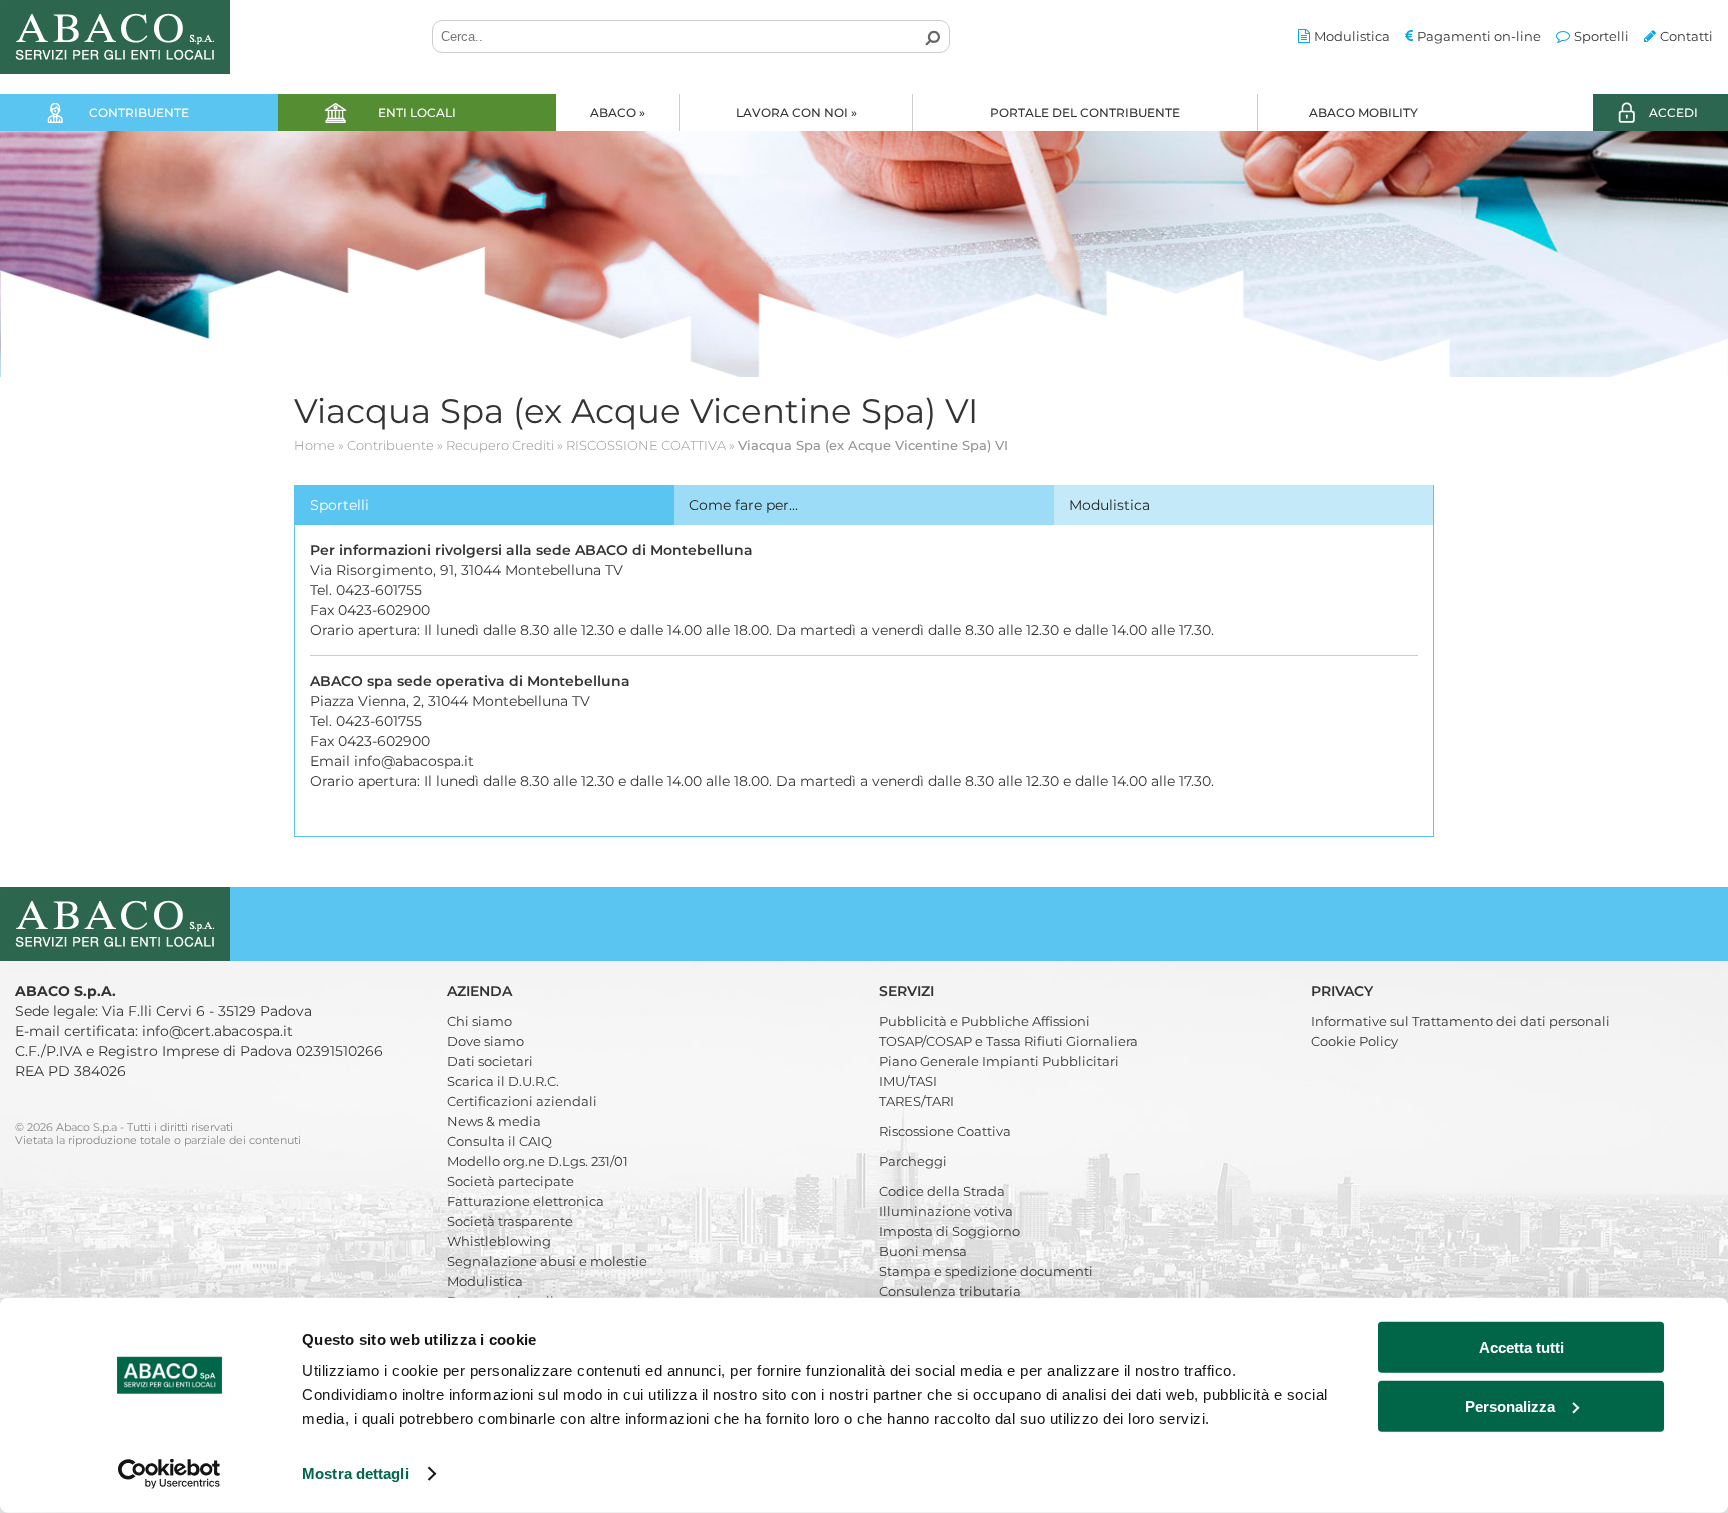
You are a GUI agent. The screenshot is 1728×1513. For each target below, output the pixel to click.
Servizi (908, 991)
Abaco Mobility (1363, 112)
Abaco (617, 112)
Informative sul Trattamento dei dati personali (1460, 1021)
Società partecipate (510, 1181)
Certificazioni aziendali (522, 1101)
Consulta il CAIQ (499, 1141)
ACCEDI (1673, 112)
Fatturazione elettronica (525, 1201)
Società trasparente (510, 1221)
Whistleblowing (499, 1241)
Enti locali (417, 112)
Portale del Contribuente (1085, 112)
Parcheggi (913, 1161)
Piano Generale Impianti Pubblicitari (999, 1061)
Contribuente (139, 112)
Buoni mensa (923, 1251)
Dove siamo (485, 1041)
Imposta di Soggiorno (949, 1231)
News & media (494, 1121)
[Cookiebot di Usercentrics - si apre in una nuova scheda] (169, 1474)
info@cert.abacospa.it (217, 1031)
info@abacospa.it (414, 761)
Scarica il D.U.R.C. (503, 1081)
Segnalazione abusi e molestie (547, 1261)
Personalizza (1510, 1405)
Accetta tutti (1521, 1347)
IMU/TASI (908, 1081)
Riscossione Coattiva (945, 1131)
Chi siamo (479, 1021)
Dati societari (490, 1061)
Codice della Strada (942, 1191)
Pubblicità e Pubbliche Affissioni (984, 1021)
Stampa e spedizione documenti (986, 1271)
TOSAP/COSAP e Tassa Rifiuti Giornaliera (1008, 1041)
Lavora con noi (796, 112)
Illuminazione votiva (946, 1211)
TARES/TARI (916, 1101)
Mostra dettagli (355, 1473)
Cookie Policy (1354, 1041)
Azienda (481, 991)
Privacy (1344, 991)
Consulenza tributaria (950, 1291)
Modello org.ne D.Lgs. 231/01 (537, 1161)
